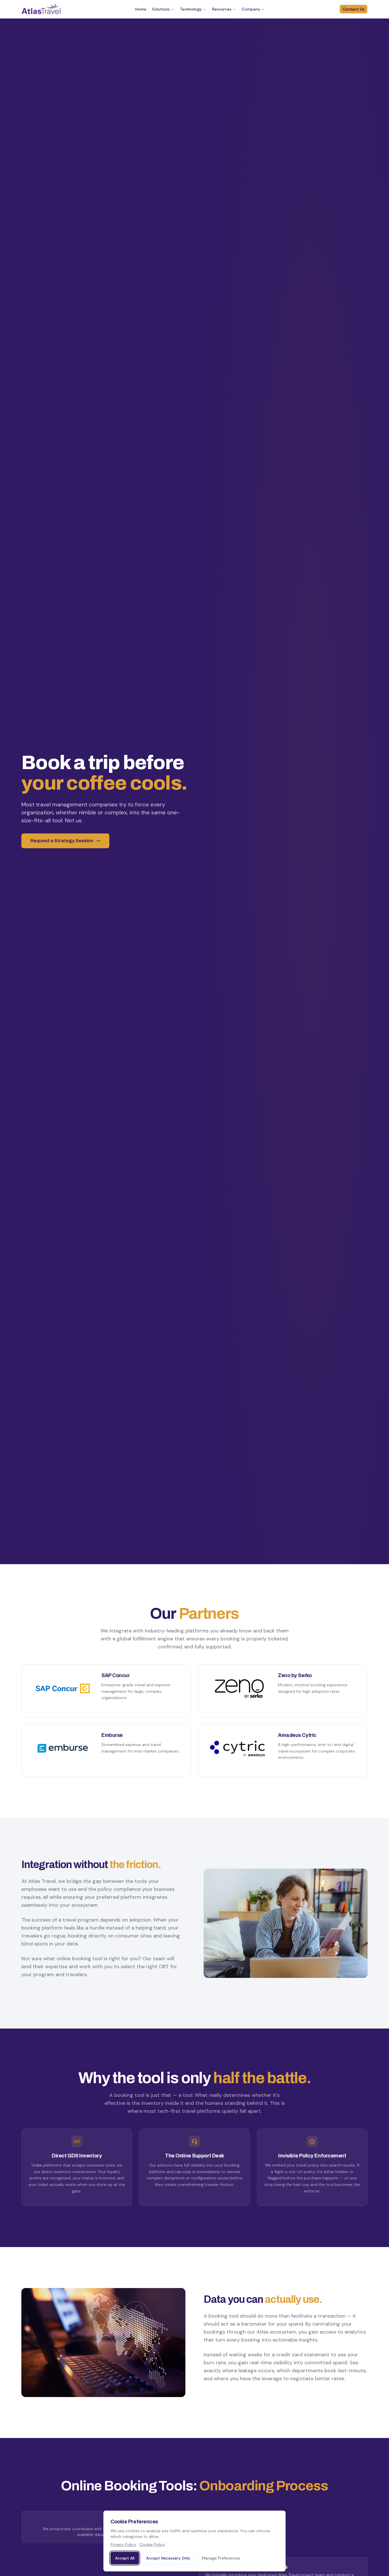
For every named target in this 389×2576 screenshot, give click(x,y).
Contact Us (354, 9)
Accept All (125, 2558)
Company (251, 9)
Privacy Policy (123, 2544)
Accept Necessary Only (168, 2558)
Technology (191, 9)
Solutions (161, 9)
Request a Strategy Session (62, 841)
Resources (222, 9)
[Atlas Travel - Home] (41, 9)
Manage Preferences (221, 2558)
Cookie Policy (152, 2544)
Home (141, 9)
